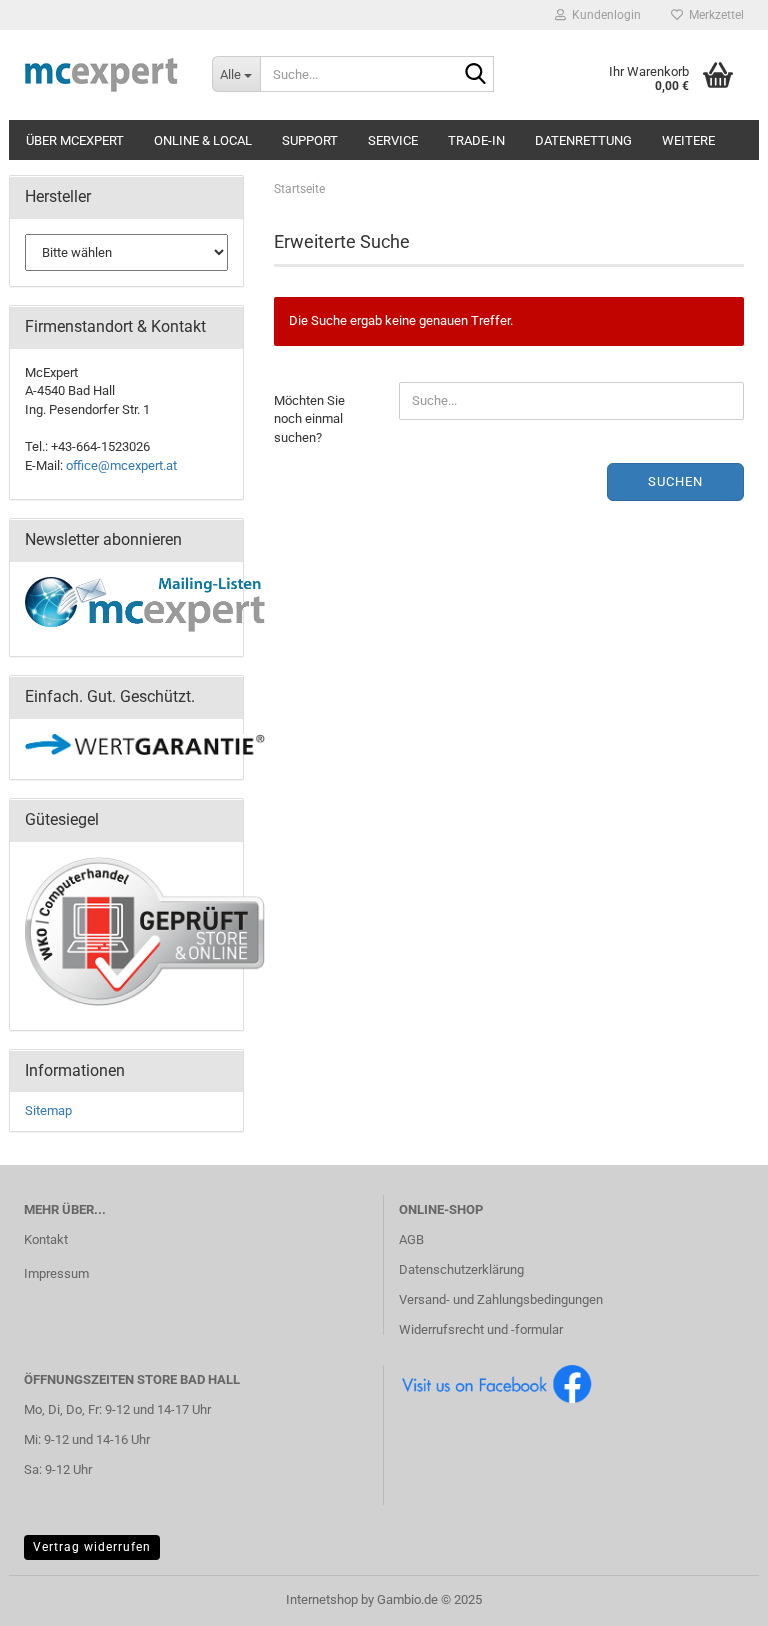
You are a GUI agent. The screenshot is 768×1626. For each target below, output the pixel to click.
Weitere (688, 140)
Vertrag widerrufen (92, 1547)
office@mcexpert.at (121, 465)
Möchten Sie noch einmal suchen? (309, 419)
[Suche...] (475, 75)
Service (393, 140)
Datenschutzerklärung (461, 1269)
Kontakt (46, 1239)
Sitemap (48, 1110)
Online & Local (203, 140)
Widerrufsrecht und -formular (481, 1329)
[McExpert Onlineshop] (103, 75)
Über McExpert (75, 140)
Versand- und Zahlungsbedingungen (501, 1299)
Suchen (675, 481)
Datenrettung (583, 140)
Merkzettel (713, 15)
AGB (411, 1239)
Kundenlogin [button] (603, 15)
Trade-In (476, 140)
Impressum (56, 1273)
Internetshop (322, 1599)
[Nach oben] (713, 1596)
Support (310, 140)
